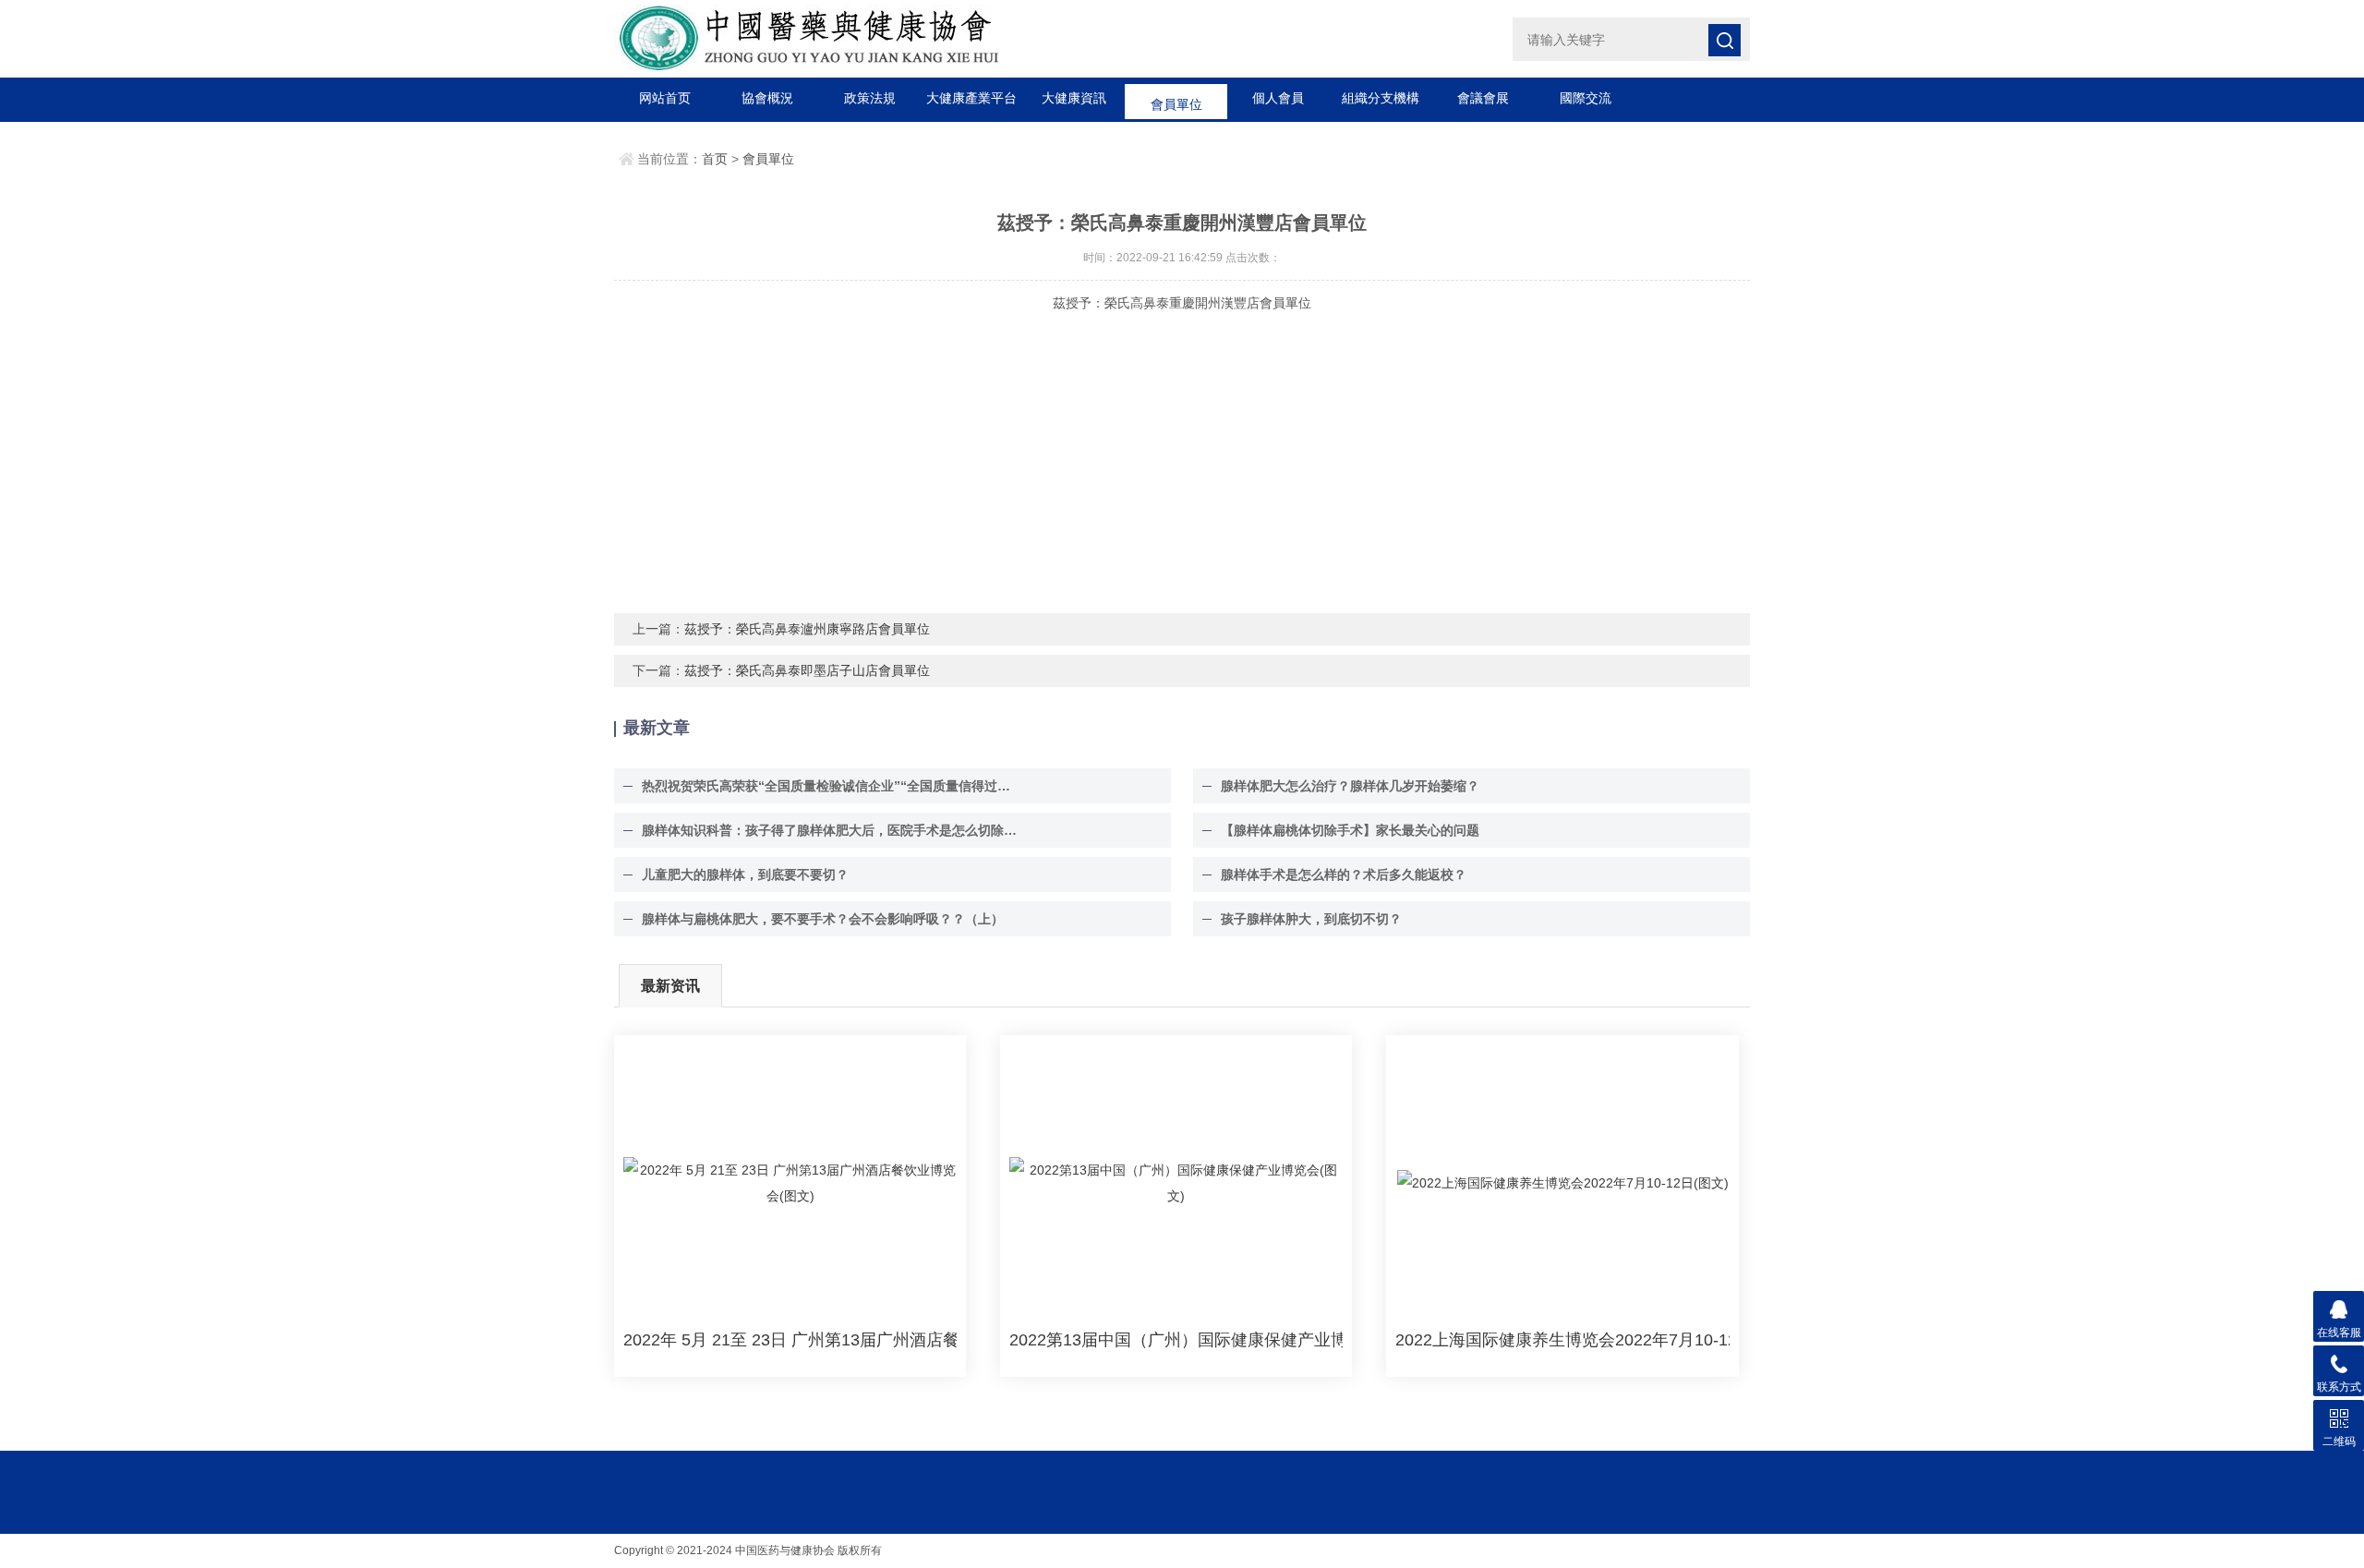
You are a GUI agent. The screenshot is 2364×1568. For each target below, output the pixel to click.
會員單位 (1176, 98)
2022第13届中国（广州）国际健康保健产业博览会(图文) (1176, 1340)
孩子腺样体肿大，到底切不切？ (1311, 919)
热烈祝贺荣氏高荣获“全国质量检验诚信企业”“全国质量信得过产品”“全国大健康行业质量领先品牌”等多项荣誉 (831, 786)
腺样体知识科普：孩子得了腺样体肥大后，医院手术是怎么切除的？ (831, 830)
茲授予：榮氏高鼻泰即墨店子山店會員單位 (807, 670)
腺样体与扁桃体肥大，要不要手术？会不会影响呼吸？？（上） (823, 919)
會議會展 (1483, 98)
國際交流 (1586, 98)
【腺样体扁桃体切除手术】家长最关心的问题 (1350, 830)
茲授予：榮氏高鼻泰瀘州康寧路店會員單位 (807, 629)
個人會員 (1278, 98)
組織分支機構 (1381, 98)
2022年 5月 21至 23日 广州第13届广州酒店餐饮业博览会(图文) (790, 1340)
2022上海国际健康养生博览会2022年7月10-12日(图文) (1562, 1340)
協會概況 (767, 98)
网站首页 (665, 98)
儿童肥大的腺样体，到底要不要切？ (745, 874)
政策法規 (870, 98)
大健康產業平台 (971, 98)
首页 (715, 159)
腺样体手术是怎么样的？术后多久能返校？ (1344, 874)
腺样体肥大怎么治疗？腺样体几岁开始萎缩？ (1350, 786)
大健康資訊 (1074, 98)
